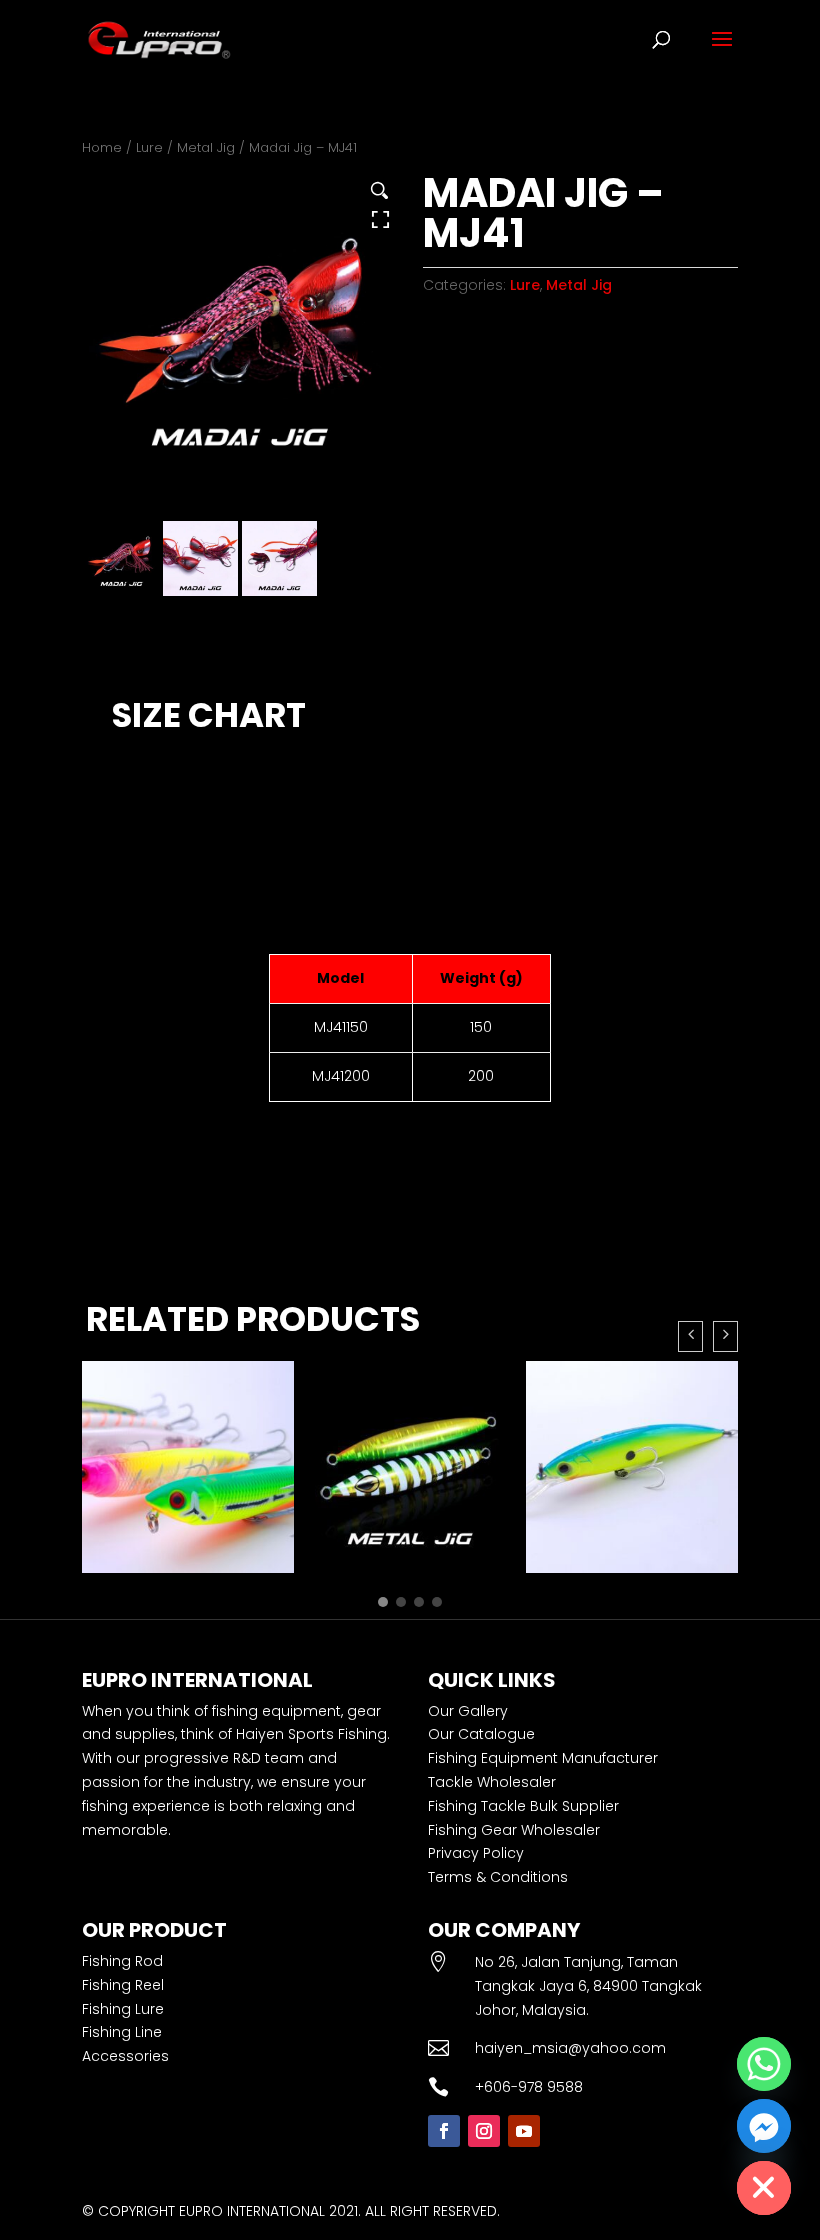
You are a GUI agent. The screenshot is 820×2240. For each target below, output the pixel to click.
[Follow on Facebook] (444, 2131)
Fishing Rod (122, 1961)
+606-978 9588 (529, 2087)
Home (102, 147)
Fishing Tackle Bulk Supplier (523, 1806)
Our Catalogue (481, 1734)
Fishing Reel (123, 1985)
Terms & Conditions (498, 1877)
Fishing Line (122, 2032)
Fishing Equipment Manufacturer (543, 1758)
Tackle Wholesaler (492, 1782)
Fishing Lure (123, 2009)
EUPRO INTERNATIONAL (252, 2211)
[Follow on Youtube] (524, 2131)
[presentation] (690, 1336)
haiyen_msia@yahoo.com (570, 2048)
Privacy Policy (476, 1853)
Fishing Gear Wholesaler (514, 1830)
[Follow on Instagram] (484, 2131)
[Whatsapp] (764, 2064)
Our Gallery (468, 1711)
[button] (383, 1602)
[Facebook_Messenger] (764, 2126)
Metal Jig (206, 147)
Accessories (125, 2056)
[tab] (147, 651)
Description (147, 651)
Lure (149, 147)
